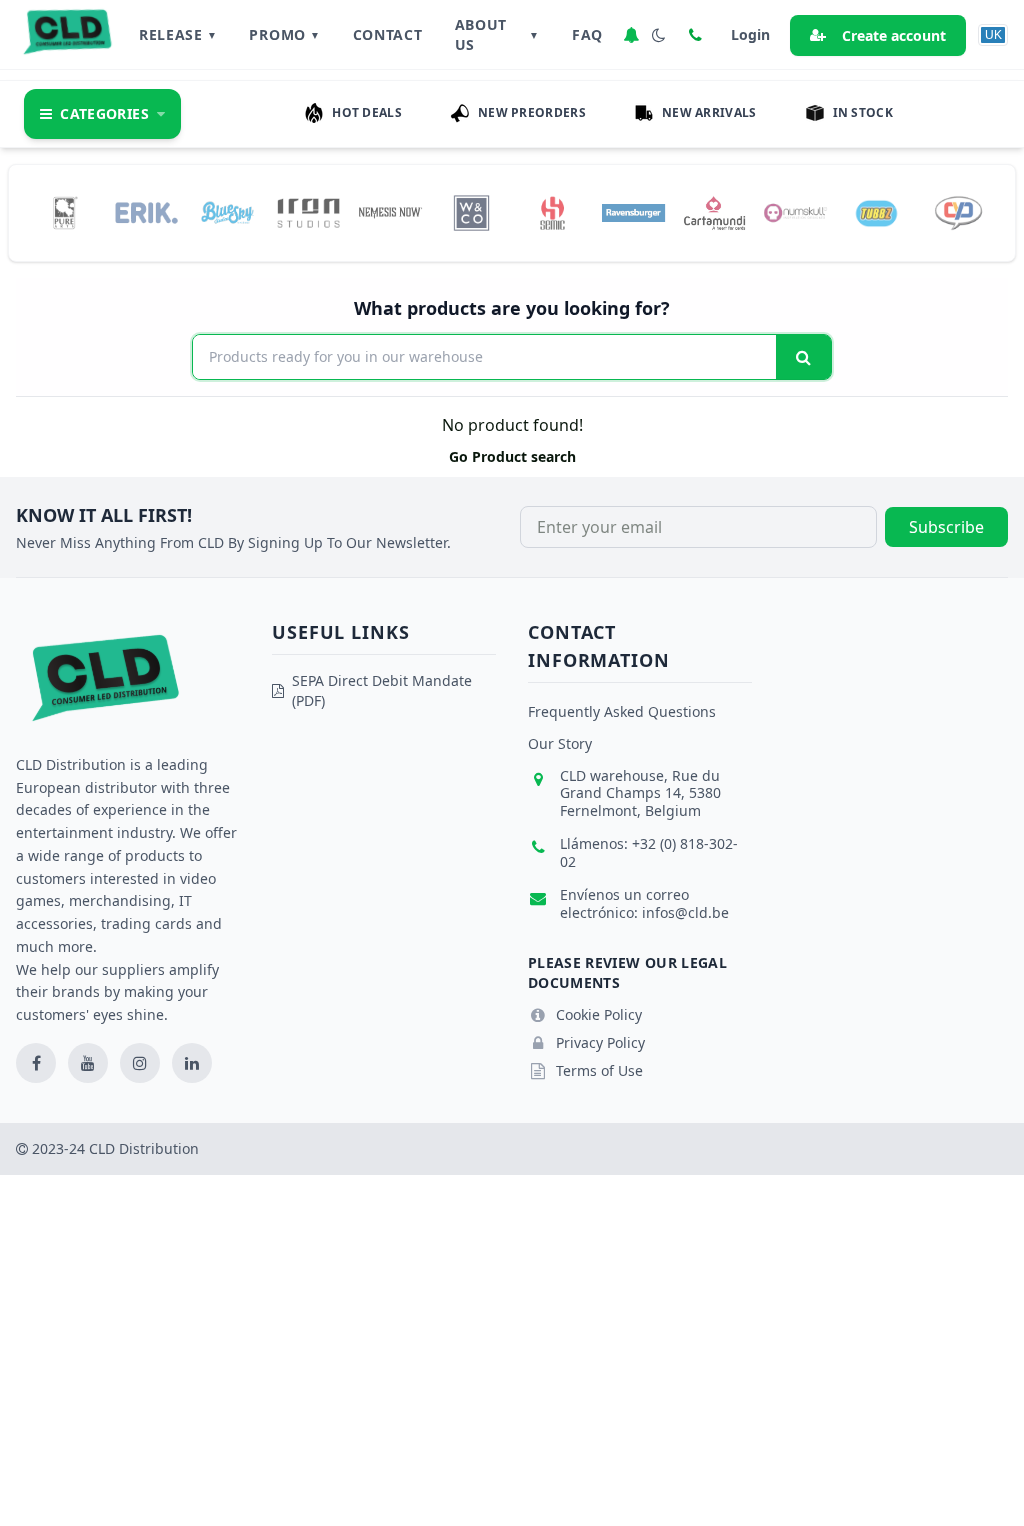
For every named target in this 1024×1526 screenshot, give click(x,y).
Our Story (560, 743)
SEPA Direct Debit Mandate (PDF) (382, 690)
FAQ (587, 34)
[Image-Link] (65, 213)
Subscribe (946, 527)
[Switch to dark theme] (659, 35)
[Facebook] (36, 1063)
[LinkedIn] (192, 1063)
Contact (388, 34)
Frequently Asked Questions (622, 711)
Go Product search (512, 456)
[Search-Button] (803, 357)
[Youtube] (88, 1063)
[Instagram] (140, 1063)
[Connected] (631, 35)
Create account (894, 35)
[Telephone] (695, 35)
